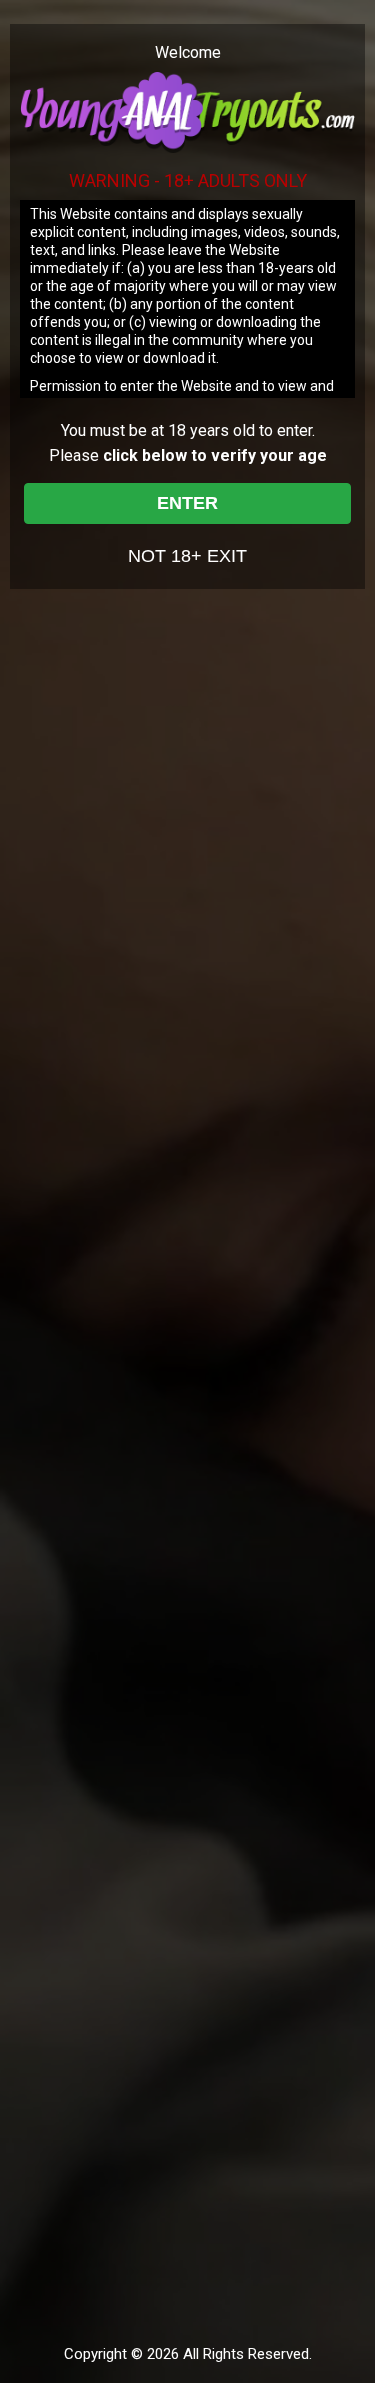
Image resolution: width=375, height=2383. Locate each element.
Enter (187, 503)
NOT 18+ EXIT (187, 556)
